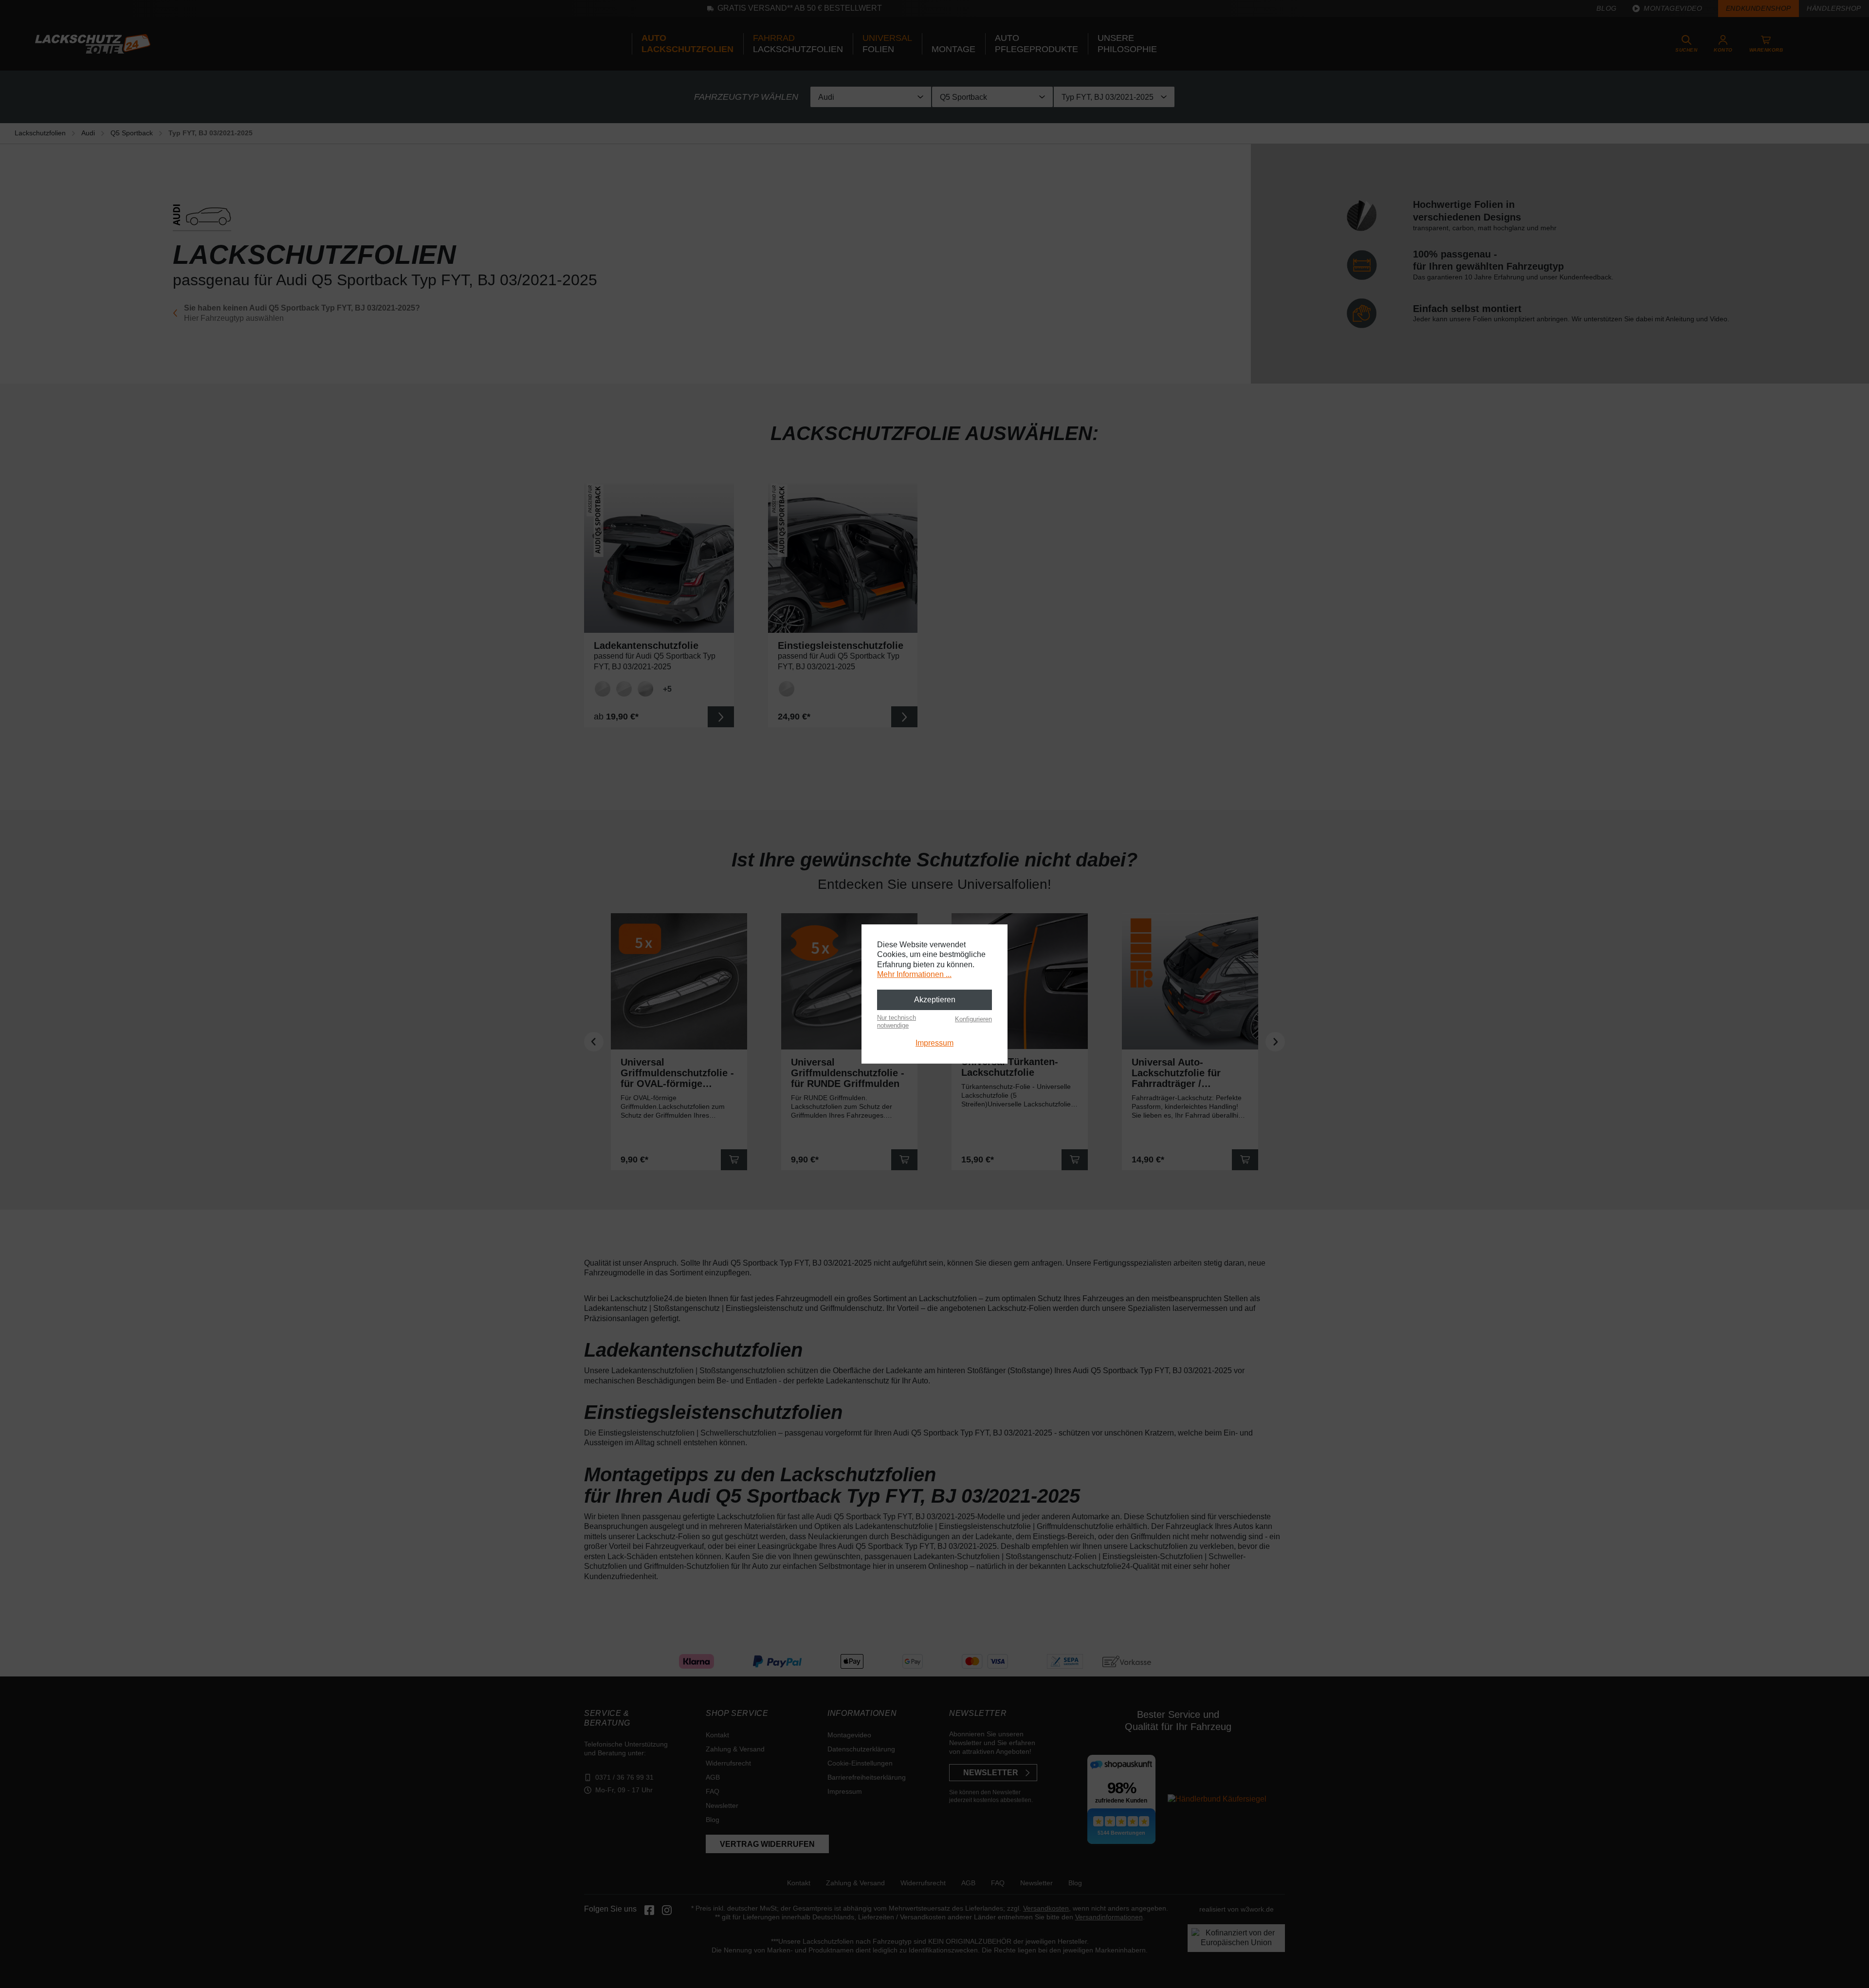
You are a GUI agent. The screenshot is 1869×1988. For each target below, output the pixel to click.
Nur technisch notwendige (897, 1022)
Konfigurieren (973, 1019)
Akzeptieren (935, 1000)
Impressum (934, 1043)
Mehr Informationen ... (914, 974)
